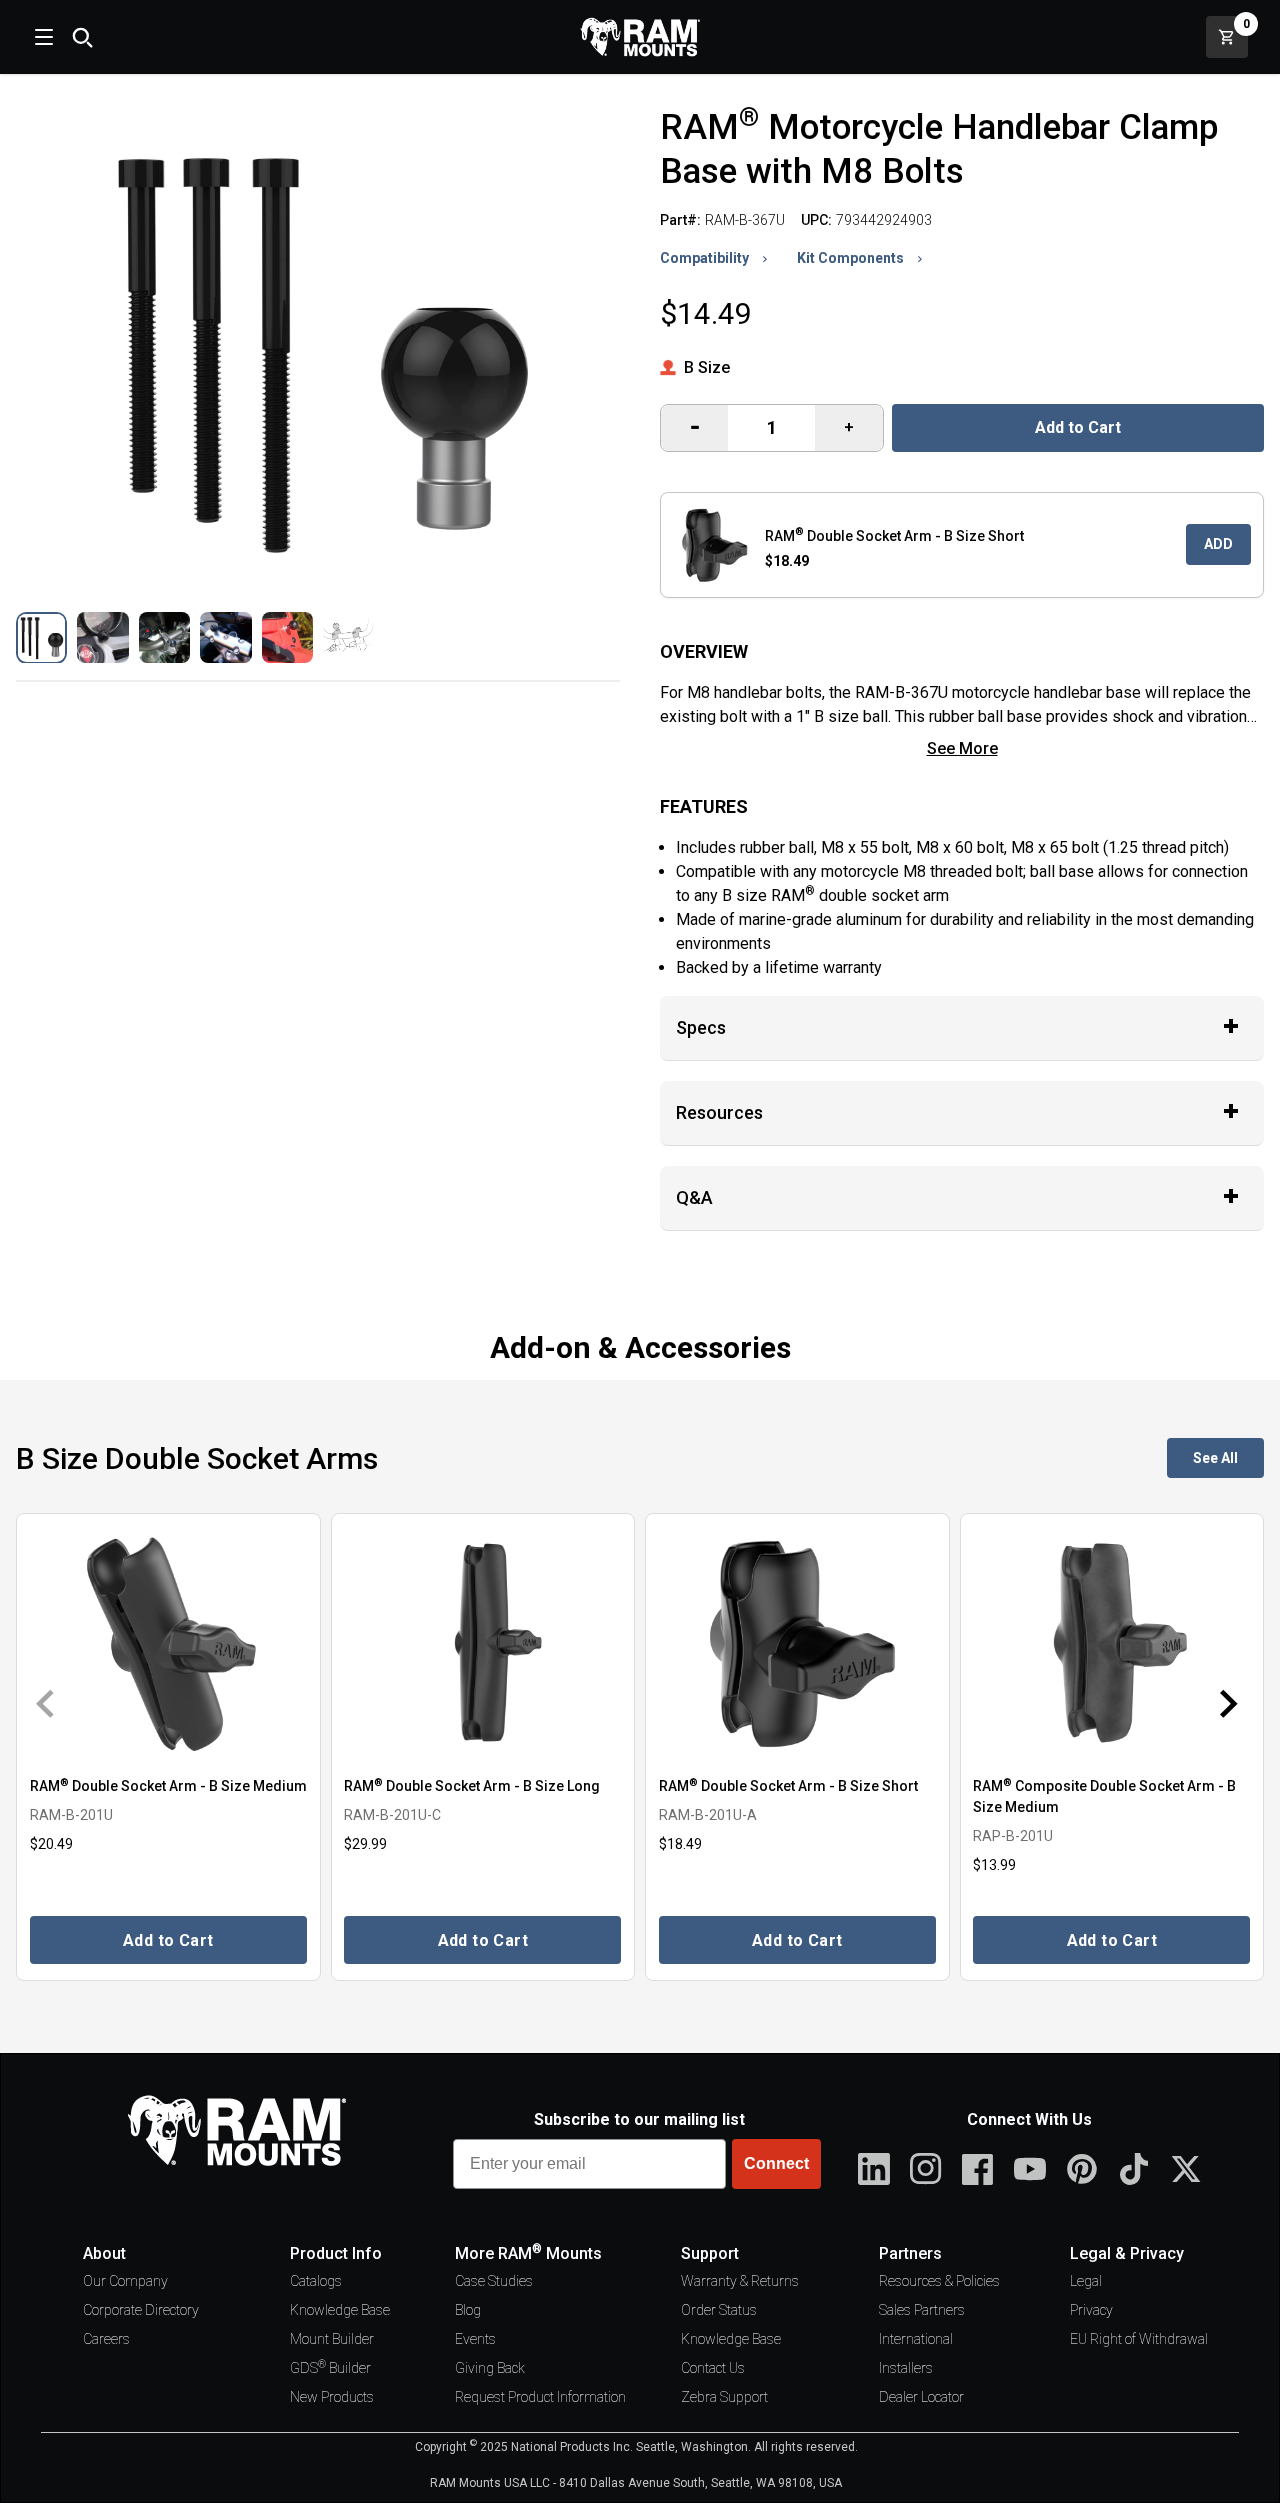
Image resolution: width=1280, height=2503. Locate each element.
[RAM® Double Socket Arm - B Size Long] (483, 1643)
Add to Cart (1078, 427)
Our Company (125, 2281)
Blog (468, 2310)
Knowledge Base (340, 2310)
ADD (1218, 544)
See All (1215, 1458)
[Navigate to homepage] (640, 37)
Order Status (719, 2310)
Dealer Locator (921, 2397)
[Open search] (82, 37)
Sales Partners (922, 2310)
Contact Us (713, 2368)
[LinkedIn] (874, 2169)
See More (962, 748)
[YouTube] (1030, 2169)
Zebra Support (724, 2397)
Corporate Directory (141, 2310)
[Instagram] (926, 2169)
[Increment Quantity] (694, 428)
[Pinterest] (1082, 2169)
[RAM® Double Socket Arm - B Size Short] (797, 1643)
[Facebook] (978, 2169)
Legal (1086, 2281)
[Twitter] (1186, 2169)
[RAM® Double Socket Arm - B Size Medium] (168, 1643)
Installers (906, 2368)
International (916, 2339)
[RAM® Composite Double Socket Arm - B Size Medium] (1112, 1643)
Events (475, 2339)
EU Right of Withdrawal (1139, 2339)
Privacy (1091, 2310)
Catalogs (316, 2281)
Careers (106, 2339)
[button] (41, 637)
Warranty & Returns (740, 2281)
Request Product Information (540, 2397)
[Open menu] (42, 37)
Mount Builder (332, 2339)
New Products (332, 2397)
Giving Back (490, 2368)
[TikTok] (1134, 2169)
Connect (776, 2163)
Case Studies (494, 2281)
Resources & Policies (939, 2281)
